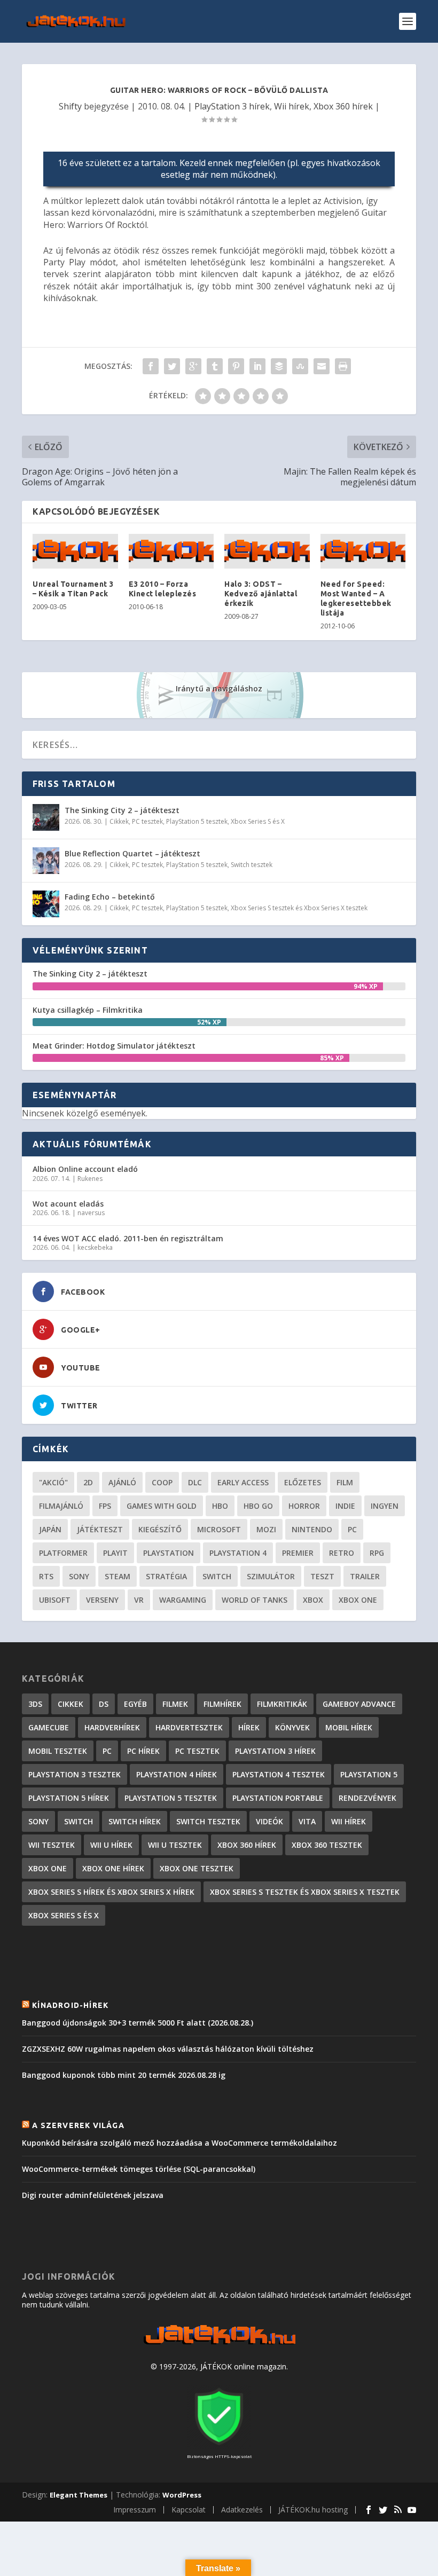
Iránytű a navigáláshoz (219, 688)
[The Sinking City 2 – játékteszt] (46, 817)
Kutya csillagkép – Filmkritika (88, 1010)
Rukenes (90, 1179)
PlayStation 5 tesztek (197, 821)
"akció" (53, 1482)
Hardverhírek (112, 1727)
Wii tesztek (52, 1845)
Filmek (175, 1704)
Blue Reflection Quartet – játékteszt (132, 853)
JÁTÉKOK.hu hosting (313, 2510)
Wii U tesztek (175, 1845)
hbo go (258, 1506)
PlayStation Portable (278, 1798)
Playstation (169, 1553)
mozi (266, 1529)
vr (139, 1600)
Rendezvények (367, 1798)
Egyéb (135, 1704)
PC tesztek (147, 821)
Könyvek (292, 1727)
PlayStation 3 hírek (232, 106)
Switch (217, 1576)
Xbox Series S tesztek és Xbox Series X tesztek (299, 908)
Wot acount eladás (68, 1204)
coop (162, 1482)
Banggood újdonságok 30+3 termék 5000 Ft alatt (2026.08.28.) (138, 2023)
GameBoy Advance (359, 1704)
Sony (79, 1576)
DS (104, 1704)
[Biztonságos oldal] (219, 2446)
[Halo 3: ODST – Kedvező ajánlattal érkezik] (267, 551)
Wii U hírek (111, 1845)
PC (352, 1529)
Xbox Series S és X (258, 821)
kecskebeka (95, 1247)
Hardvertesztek (189, 1727)
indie (345, 1506)
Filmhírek (222, 1704)
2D (88, 1482)
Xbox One (358, 1600)
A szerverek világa (78, 2125)
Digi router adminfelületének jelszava (93, 2195)
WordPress (182, 2495)
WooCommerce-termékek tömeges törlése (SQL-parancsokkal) (139, 2169)
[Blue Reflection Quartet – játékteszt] (46, 861)
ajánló (122, 1482)
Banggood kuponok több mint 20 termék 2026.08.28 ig (124, 2075)
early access (243, 1482)
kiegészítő (160, 1529)
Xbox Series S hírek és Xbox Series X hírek (111, 1892)
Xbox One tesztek (197, 1868)
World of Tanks (255, 1600)
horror (304, 1506)
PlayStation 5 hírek (69, 1798)
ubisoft (55, 1600)
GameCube (49, 1727)
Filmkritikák (282, 1704)
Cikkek (119, 821)
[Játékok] (219, 2345)
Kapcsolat (189, 2510)
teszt (322, 1576)
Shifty (70, 106)
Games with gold (162, 1506)
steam (118, 1576)
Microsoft (219, 1529)
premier (298, 1553)
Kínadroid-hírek (70, 2005)
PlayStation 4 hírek (177, 1774)
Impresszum (135, 2510)
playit (115, 1553)
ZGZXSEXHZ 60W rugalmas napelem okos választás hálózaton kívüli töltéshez (168, 2049)
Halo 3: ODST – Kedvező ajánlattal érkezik (261, 594)
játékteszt (100, 1529)
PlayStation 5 (369, 1774)
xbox (313, 1600)
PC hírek (143, 1751)
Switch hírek (135, 1821)
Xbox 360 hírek (343, 106)
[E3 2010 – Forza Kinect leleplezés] (171, 551)
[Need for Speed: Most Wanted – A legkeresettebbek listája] (363, 551)
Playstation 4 (238, 1553)
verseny (102, 1600)
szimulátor (271, 1576)
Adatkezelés (242, 2510)
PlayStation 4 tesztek (279, 1774)
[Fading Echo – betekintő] (46, 904)
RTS (46, 1576)
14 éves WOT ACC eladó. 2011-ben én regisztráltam (128, 1238)
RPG (377, 1553)
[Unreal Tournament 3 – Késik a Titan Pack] (75, 551)
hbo (220, 1506)
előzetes (303, 1482)
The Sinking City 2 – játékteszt (122, 810)
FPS (105, 1506)
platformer (63, 1553)
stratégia (166, 1576)
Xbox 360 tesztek (327, 1845)
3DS (35, 1704)
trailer (365, 1576)
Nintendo (312, 1529)
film (345, 1482)
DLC (195, 1482)
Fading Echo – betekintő (110, 897)
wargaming (183, 1600)
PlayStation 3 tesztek (75, 1774)
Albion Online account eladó (85, 1169)
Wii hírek (292, 106)
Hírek (249, 1727)
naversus (91, 1213)
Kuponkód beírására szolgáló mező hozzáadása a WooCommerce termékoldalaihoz (179, 2143)
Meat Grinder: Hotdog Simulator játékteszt (114, 1046)
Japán (50, 1529)
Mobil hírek (349, 1727)
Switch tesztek (252, 865)
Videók (269, 1821)
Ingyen (385, 1506)
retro (342, 1553)
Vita (307, 1821)
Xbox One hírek (113, 1868)
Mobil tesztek (58, 1751)
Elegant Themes (79, 2495)
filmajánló (61, 1506)
